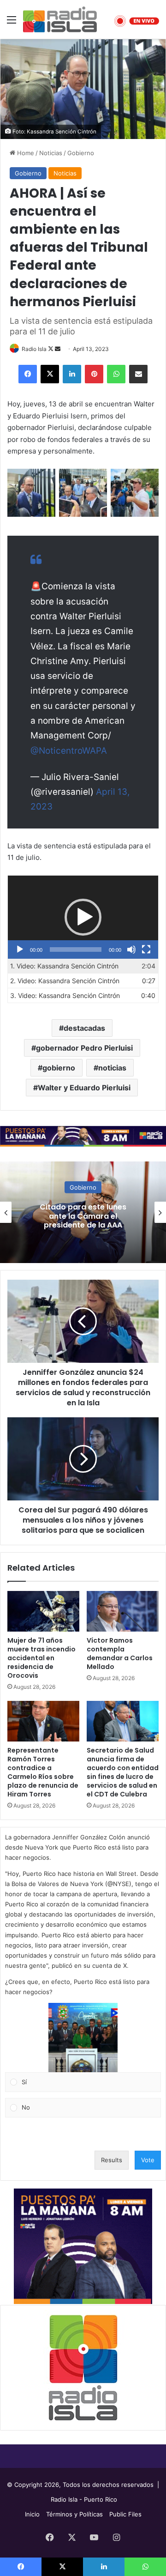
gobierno (59, 1068)
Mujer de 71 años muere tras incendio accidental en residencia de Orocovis (41, 1658)
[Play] (20, 949)
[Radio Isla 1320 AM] (60, 19)
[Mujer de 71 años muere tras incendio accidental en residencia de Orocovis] (43, 1611)
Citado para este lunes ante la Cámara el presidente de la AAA (83, 1216)
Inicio (32, 2514)
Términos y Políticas (74, 2514)
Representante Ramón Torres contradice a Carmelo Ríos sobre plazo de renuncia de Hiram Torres (43, 1772)
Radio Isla (34, 349)
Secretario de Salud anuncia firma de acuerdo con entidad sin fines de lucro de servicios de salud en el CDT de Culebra (123, 1772)
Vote (148, 2160)
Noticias (51, 153)
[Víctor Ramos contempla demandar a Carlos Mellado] (123, 1611)
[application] (83, 917)
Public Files (125, 2514)
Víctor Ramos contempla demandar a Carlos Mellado (120, 1654)
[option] (83, 1212)
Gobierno (81, 153)
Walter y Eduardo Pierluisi (84, 1088)
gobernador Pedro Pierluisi (84, 1048)
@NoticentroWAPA (69, 751)
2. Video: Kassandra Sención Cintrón (65, 981)
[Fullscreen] (146, 949)
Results (112, 2160)
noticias (112, 1068)
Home (25, 153)
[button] (83, 917)
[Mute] (131, 949)
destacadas (84, 1028)
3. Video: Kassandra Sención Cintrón (65, 995)
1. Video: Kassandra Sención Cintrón (64, 966)
